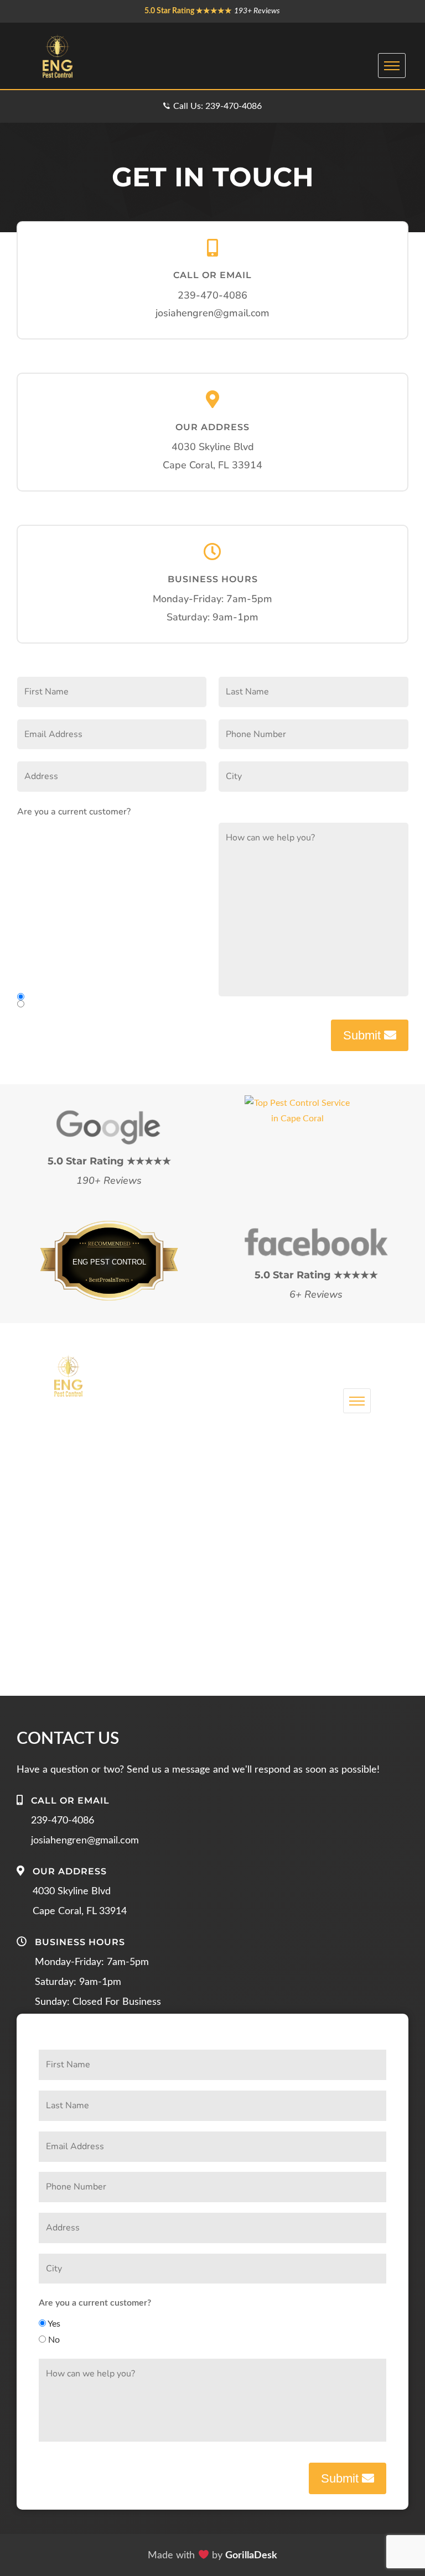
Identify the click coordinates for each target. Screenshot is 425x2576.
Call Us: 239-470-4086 (217, 106)
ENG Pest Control (109, 1262)
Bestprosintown (109, 1248)
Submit (364, 1035)
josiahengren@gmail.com (212, 313)
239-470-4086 (212, 295)
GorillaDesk (251, 2556)
